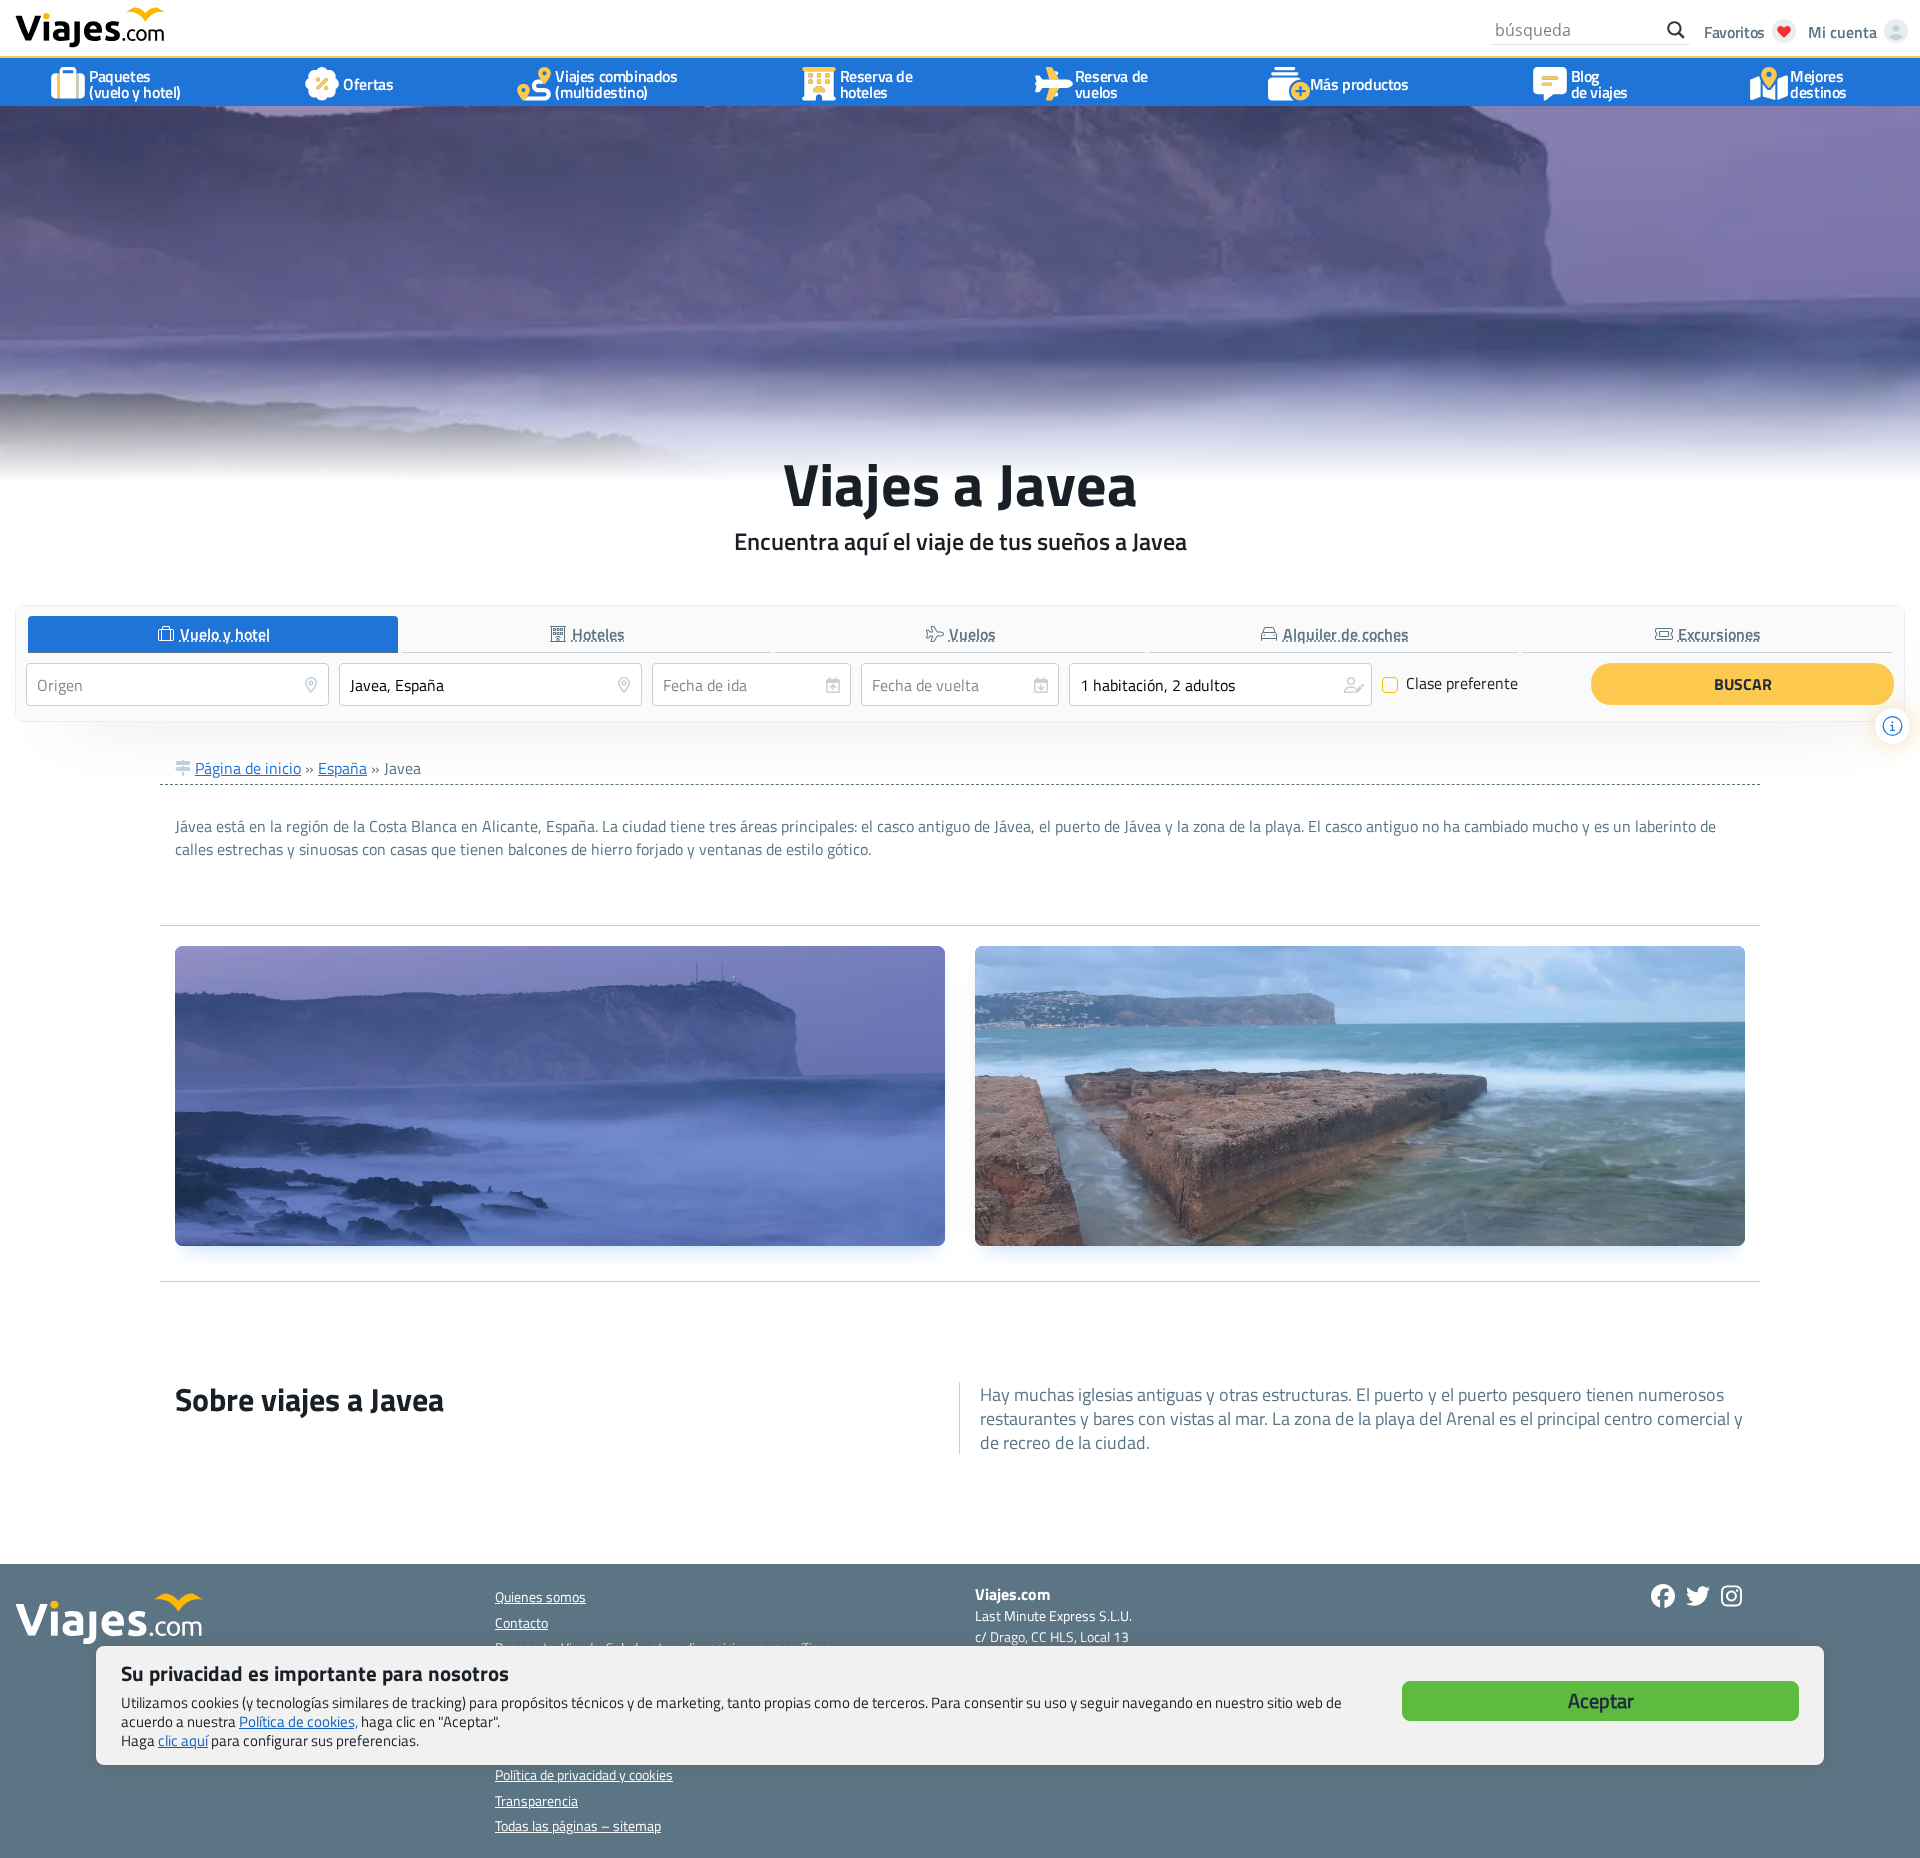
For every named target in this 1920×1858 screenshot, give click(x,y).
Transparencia (536, 1800)
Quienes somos (540, 1596)
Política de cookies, (298, 1721)
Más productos (1359, 84)
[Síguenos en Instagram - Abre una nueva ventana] (1731, 1596)
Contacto (521, 1622)
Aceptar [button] (1601, 1700)
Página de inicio (248, 768)
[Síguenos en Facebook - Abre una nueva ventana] (1663, 1596)
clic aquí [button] (183, 1740)
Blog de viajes (1599, 84)
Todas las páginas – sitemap (578, 1825)
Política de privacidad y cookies (584, 1774)
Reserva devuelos (1111, 84)
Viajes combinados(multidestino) (616, 84)
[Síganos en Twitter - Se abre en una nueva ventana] (1698, 1596)
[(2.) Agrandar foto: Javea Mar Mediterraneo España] (1360, 1096)
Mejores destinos (1818, 84)
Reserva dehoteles (876, 84)
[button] (1220, 684)
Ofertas (368, 84)
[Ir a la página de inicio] (90, 26)
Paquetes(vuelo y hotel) (135, 84)
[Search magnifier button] (1676, 30)
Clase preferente (1450, 684)
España (342, 768)
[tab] (213, 634)
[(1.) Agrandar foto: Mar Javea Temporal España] (560, 1096)
